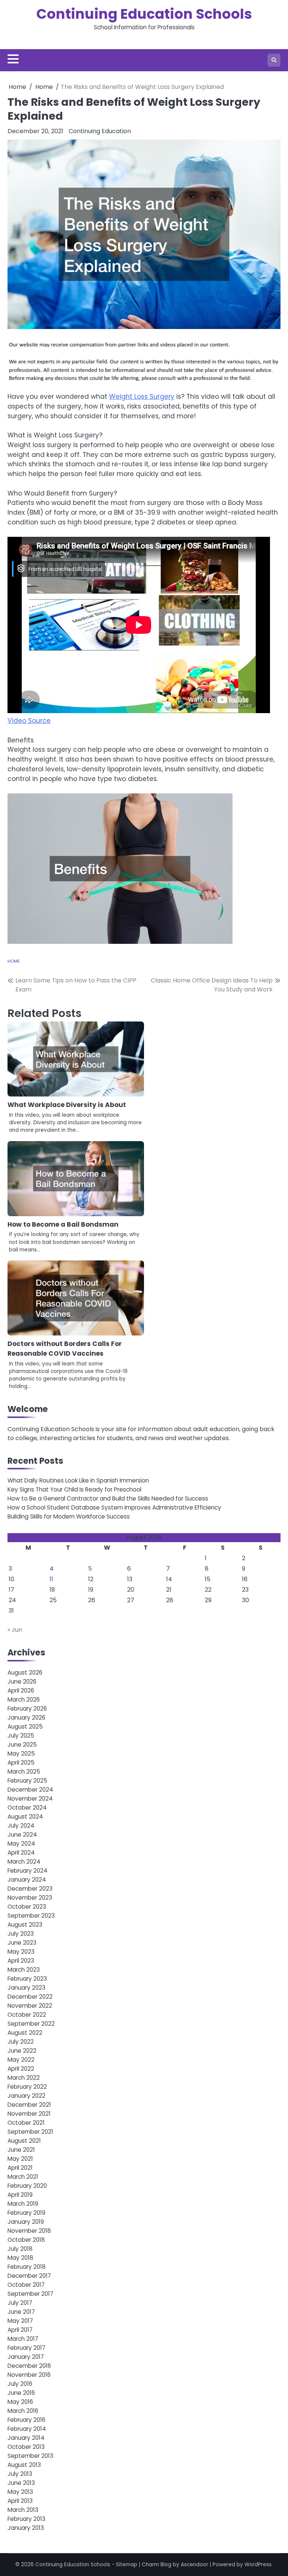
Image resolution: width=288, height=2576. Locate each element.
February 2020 (27, 2186)
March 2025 (24, 1772)
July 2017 (20, 2303)
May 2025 (21, 1754)
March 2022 (24, 2078)
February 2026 (27, 1709)
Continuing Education (100, 131)
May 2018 (20, 2258)
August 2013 (24, 2465)
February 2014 (27, 2429)
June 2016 (21, 2393)
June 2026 (22, 1682)
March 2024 (24, 1862)
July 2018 (20, 2249)
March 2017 (23, 2339)
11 (51, 1579)
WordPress (258, 2565)
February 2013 (26, 2519)
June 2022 (22, 2051)
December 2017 (29, 2276)
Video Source (29, 721)
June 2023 (22, 1943)
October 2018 (26, 2240)
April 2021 (20, 2168)
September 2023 (31, 1916)
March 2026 (24, 1700)
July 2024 (21, 1826)
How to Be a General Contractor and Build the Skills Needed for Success (108, 1498)
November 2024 (30, 1799)
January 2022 (26, 2096)
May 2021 (20, 2159)
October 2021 (26, 2123)
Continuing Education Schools (144, 14)
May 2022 (21, 2060)
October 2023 (27, 1907)
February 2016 (26, 2420)
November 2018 (29, 2231)
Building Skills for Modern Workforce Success (69, 1516)
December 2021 (29, 2105)
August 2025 (25, 1727)
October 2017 (26, 2285)
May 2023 (21, 1952)
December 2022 (30, 1997)
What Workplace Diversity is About (67, 1105)
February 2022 (27, 2087)
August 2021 (24, 2141)
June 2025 (22, 1745)
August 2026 (25, 1673)
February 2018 (27, 2267)
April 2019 (20, 2195)
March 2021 (23, 2177)
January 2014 (26, 2438)
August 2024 (25, 1817)
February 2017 (26, 2348)
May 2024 (21, 1844)
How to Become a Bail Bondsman (63, 1224)
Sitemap (127, 2565)
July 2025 (21, 1736)
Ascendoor (194, 2565)
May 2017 (20, 2321)
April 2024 (21, 1853)
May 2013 (20, 2492)
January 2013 (26, 2528)
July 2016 (20, 2384)
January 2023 (26, 1988)
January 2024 (27, 1880)
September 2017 (30, 2294)
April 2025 (21, 1763)
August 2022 (25, 2033)
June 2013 (21, 2483)
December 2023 (30, 1889)
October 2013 (26, 2447)
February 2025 (27, 1781)
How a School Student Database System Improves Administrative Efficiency (114, 1507)
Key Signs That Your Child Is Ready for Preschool (74, 1489)
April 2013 (20, 2501)
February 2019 (26, 2213)
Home (14, 961)
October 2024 (27, 1808)
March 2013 (23, 2510)
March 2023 (24, 1970)
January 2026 (26, 1718)
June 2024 (22, 1835)
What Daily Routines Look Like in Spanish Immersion (78, 1480)
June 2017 (21, 2312)
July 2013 (20, 2474)
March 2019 (23, 2204)
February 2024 (28, 1871)
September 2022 (31, 2024)
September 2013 (30, 2456)
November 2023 (30, 1898)
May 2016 (20, 2402)
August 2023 (25, 1925)
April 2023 (21, 1961)
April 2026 (21, 1691)
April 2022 (21, 2069)
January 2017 (26, 2357)
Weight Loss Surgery (142, 397)
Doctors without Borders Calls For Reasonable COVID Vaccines (65, 1349)
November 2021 (29, 2114)
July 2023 (21, 1934)
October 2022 (27, 2015)
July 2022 (21, 2042)
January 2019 (26, 2222)
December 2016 (29, 2366)
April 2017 (20, 2330)
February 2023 (27, 1979)
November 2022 (30, 2006)
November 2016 (29, 2375)
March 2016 (23, 2411)
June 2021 (21, 2150)
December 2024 (30, 1790)
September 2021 (30, 2132)
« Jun (15, 1630)
